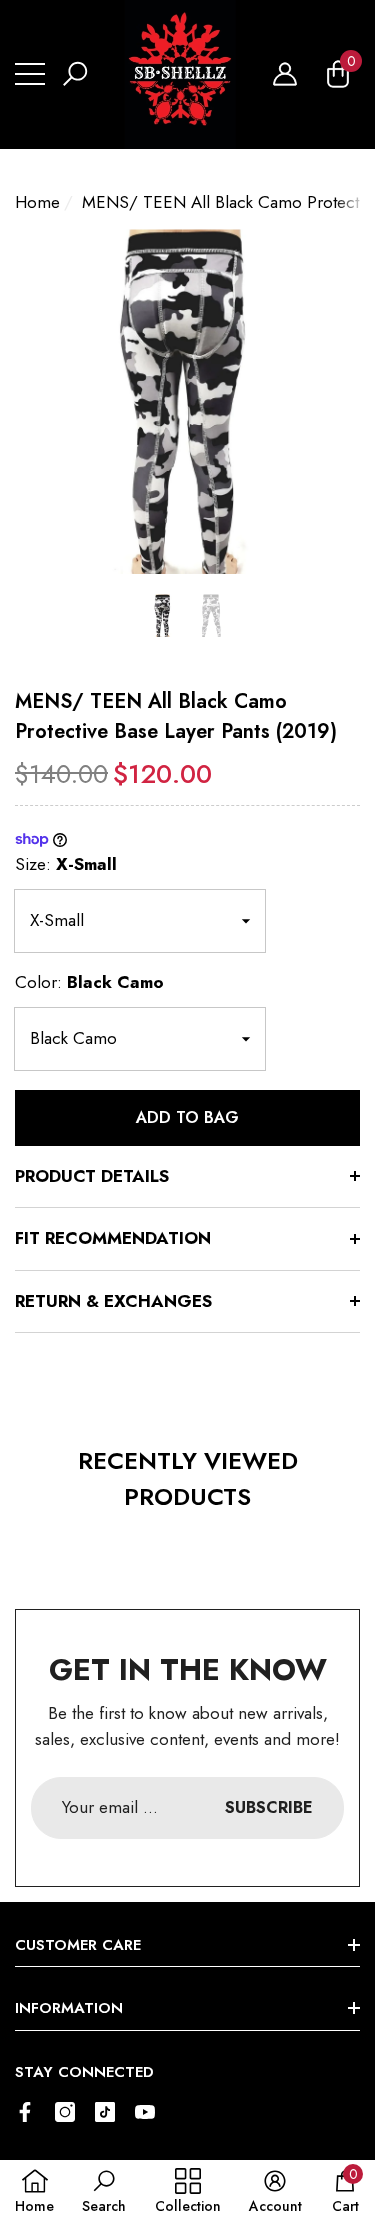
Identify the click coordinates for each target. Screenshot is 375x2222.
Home (37, 202)
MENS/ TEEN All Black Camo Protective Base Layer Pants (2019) (176, 716)
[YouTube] (145, 2112)
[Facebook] (25, 2112)
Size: (66, 864)
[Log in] (285, 74)
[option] (187, 401)
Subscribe (269, 1807)
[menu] (30, 74)
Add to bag (187, 1117)
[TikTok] (105, 2112)
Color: (89, 982)
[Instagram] (65, 2112)
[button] (75, 74)
